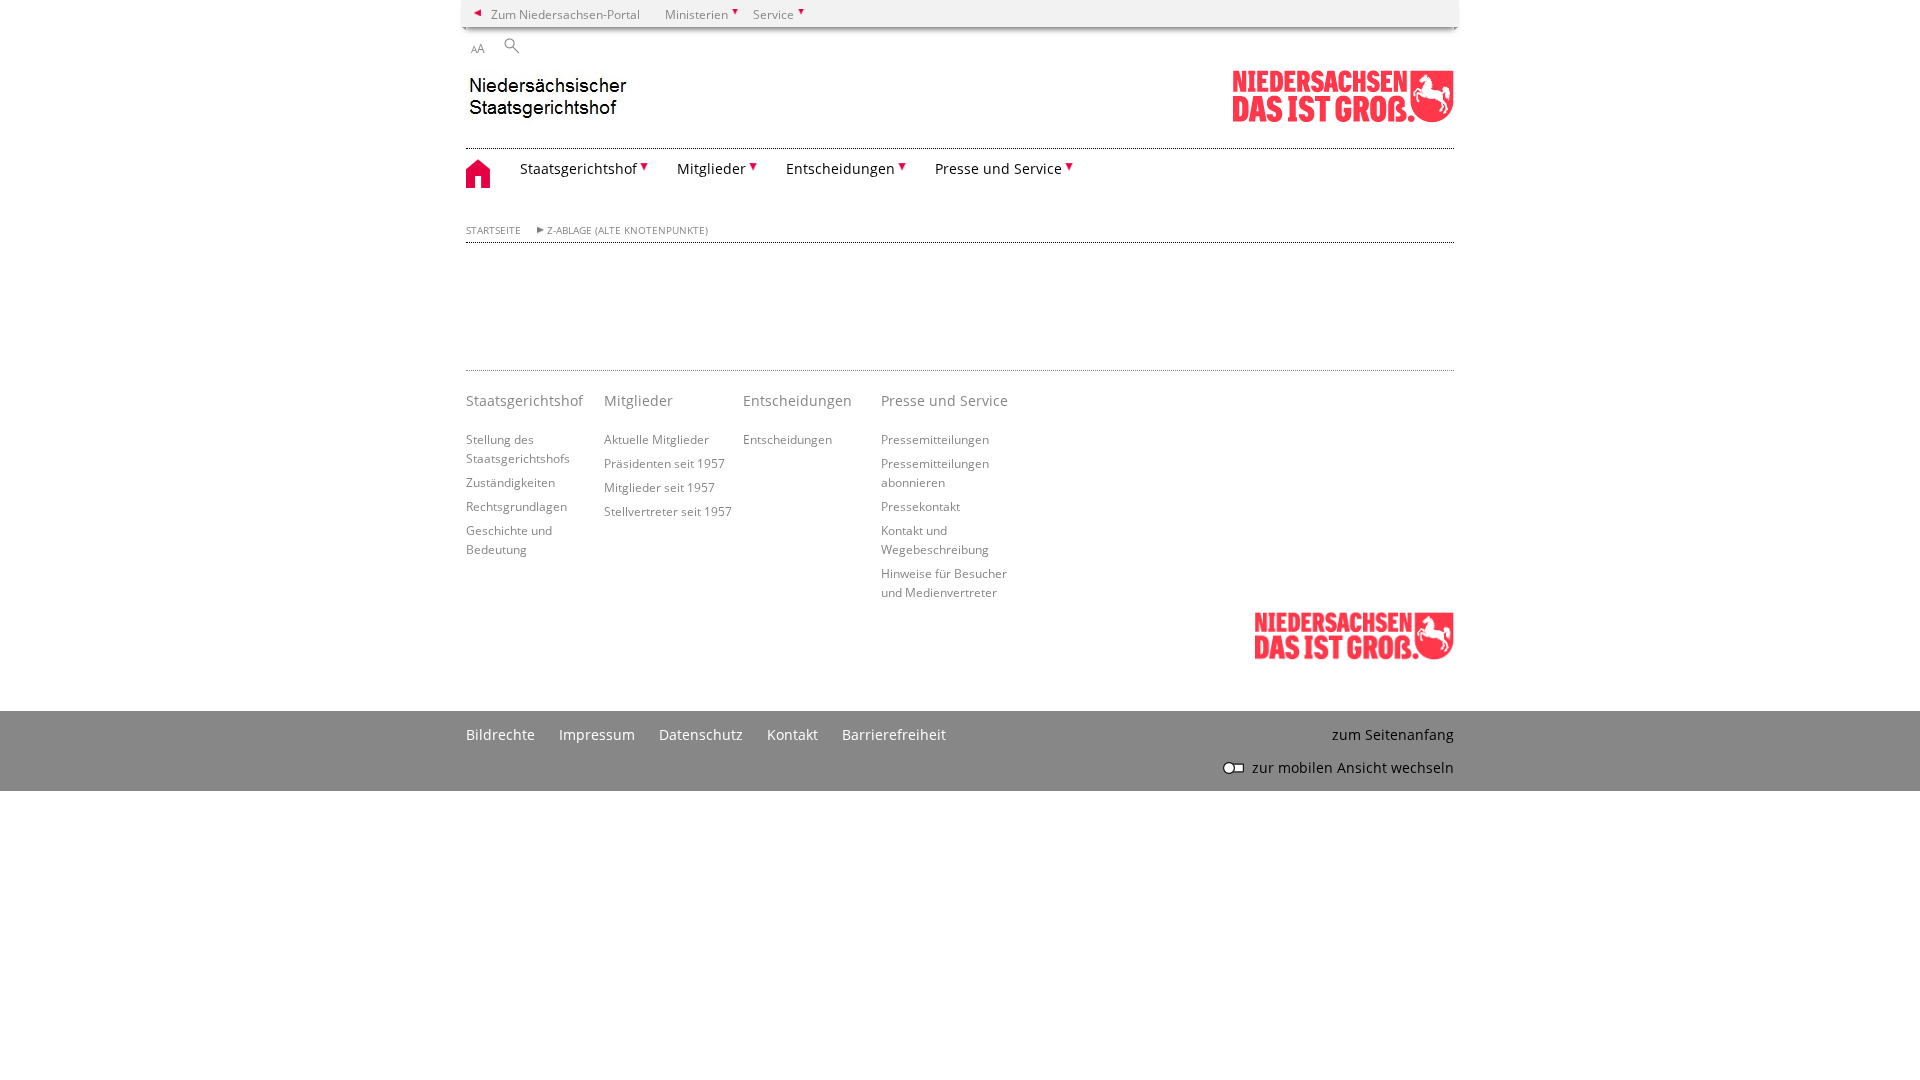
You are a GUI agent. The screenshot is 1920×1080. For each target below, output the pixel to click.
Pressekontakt (920, 506)
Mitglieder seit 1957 (659, 487)
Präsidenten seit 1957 (664, 463)
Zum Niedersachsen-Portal (565, 14)
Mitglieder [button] (711, 168)
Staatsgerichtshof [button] (578, 168)
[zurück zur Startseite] (557, 98)
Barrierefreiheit (894, 734)
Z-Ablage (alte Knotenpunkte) (627, 230)
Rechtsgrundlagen (516, 506)
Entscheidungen (787, 439)
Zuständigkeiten (510, 482)
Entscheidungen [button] (840, 168)
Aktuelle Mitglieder (656, 439)
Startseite (493, 230)
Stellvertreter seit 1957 (668, 511)
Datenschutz (701, 734)
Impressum (597, 734)
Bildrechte (500, 734)
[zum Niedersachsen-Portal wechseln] (1343, 118)
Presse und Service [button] (998, 168)
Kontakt (792, 734)
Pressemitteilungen (935, 439)
